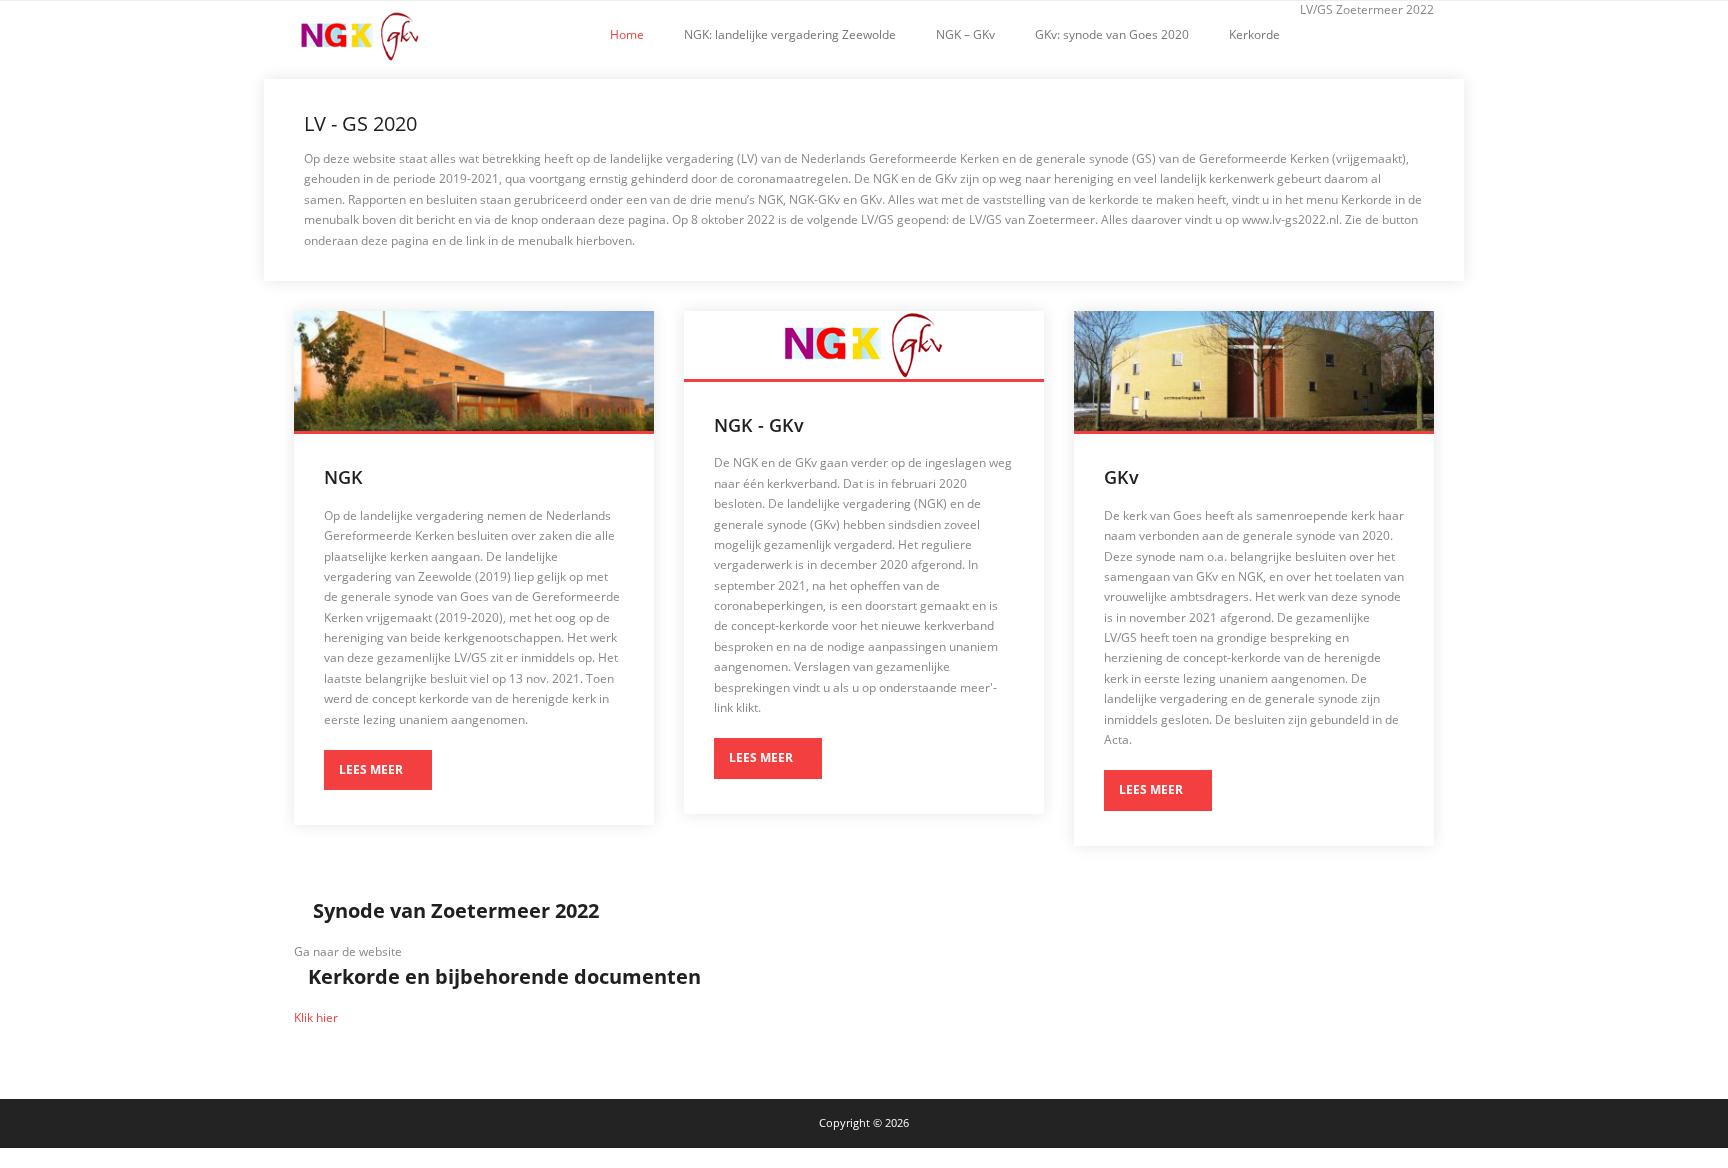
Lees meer (371, 769)
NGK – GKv (965, 34)
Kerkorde (1254, 34)
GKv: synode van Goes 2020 (1112, 34)
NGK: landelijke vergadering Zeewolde (790, 34)
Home (627, 34)
